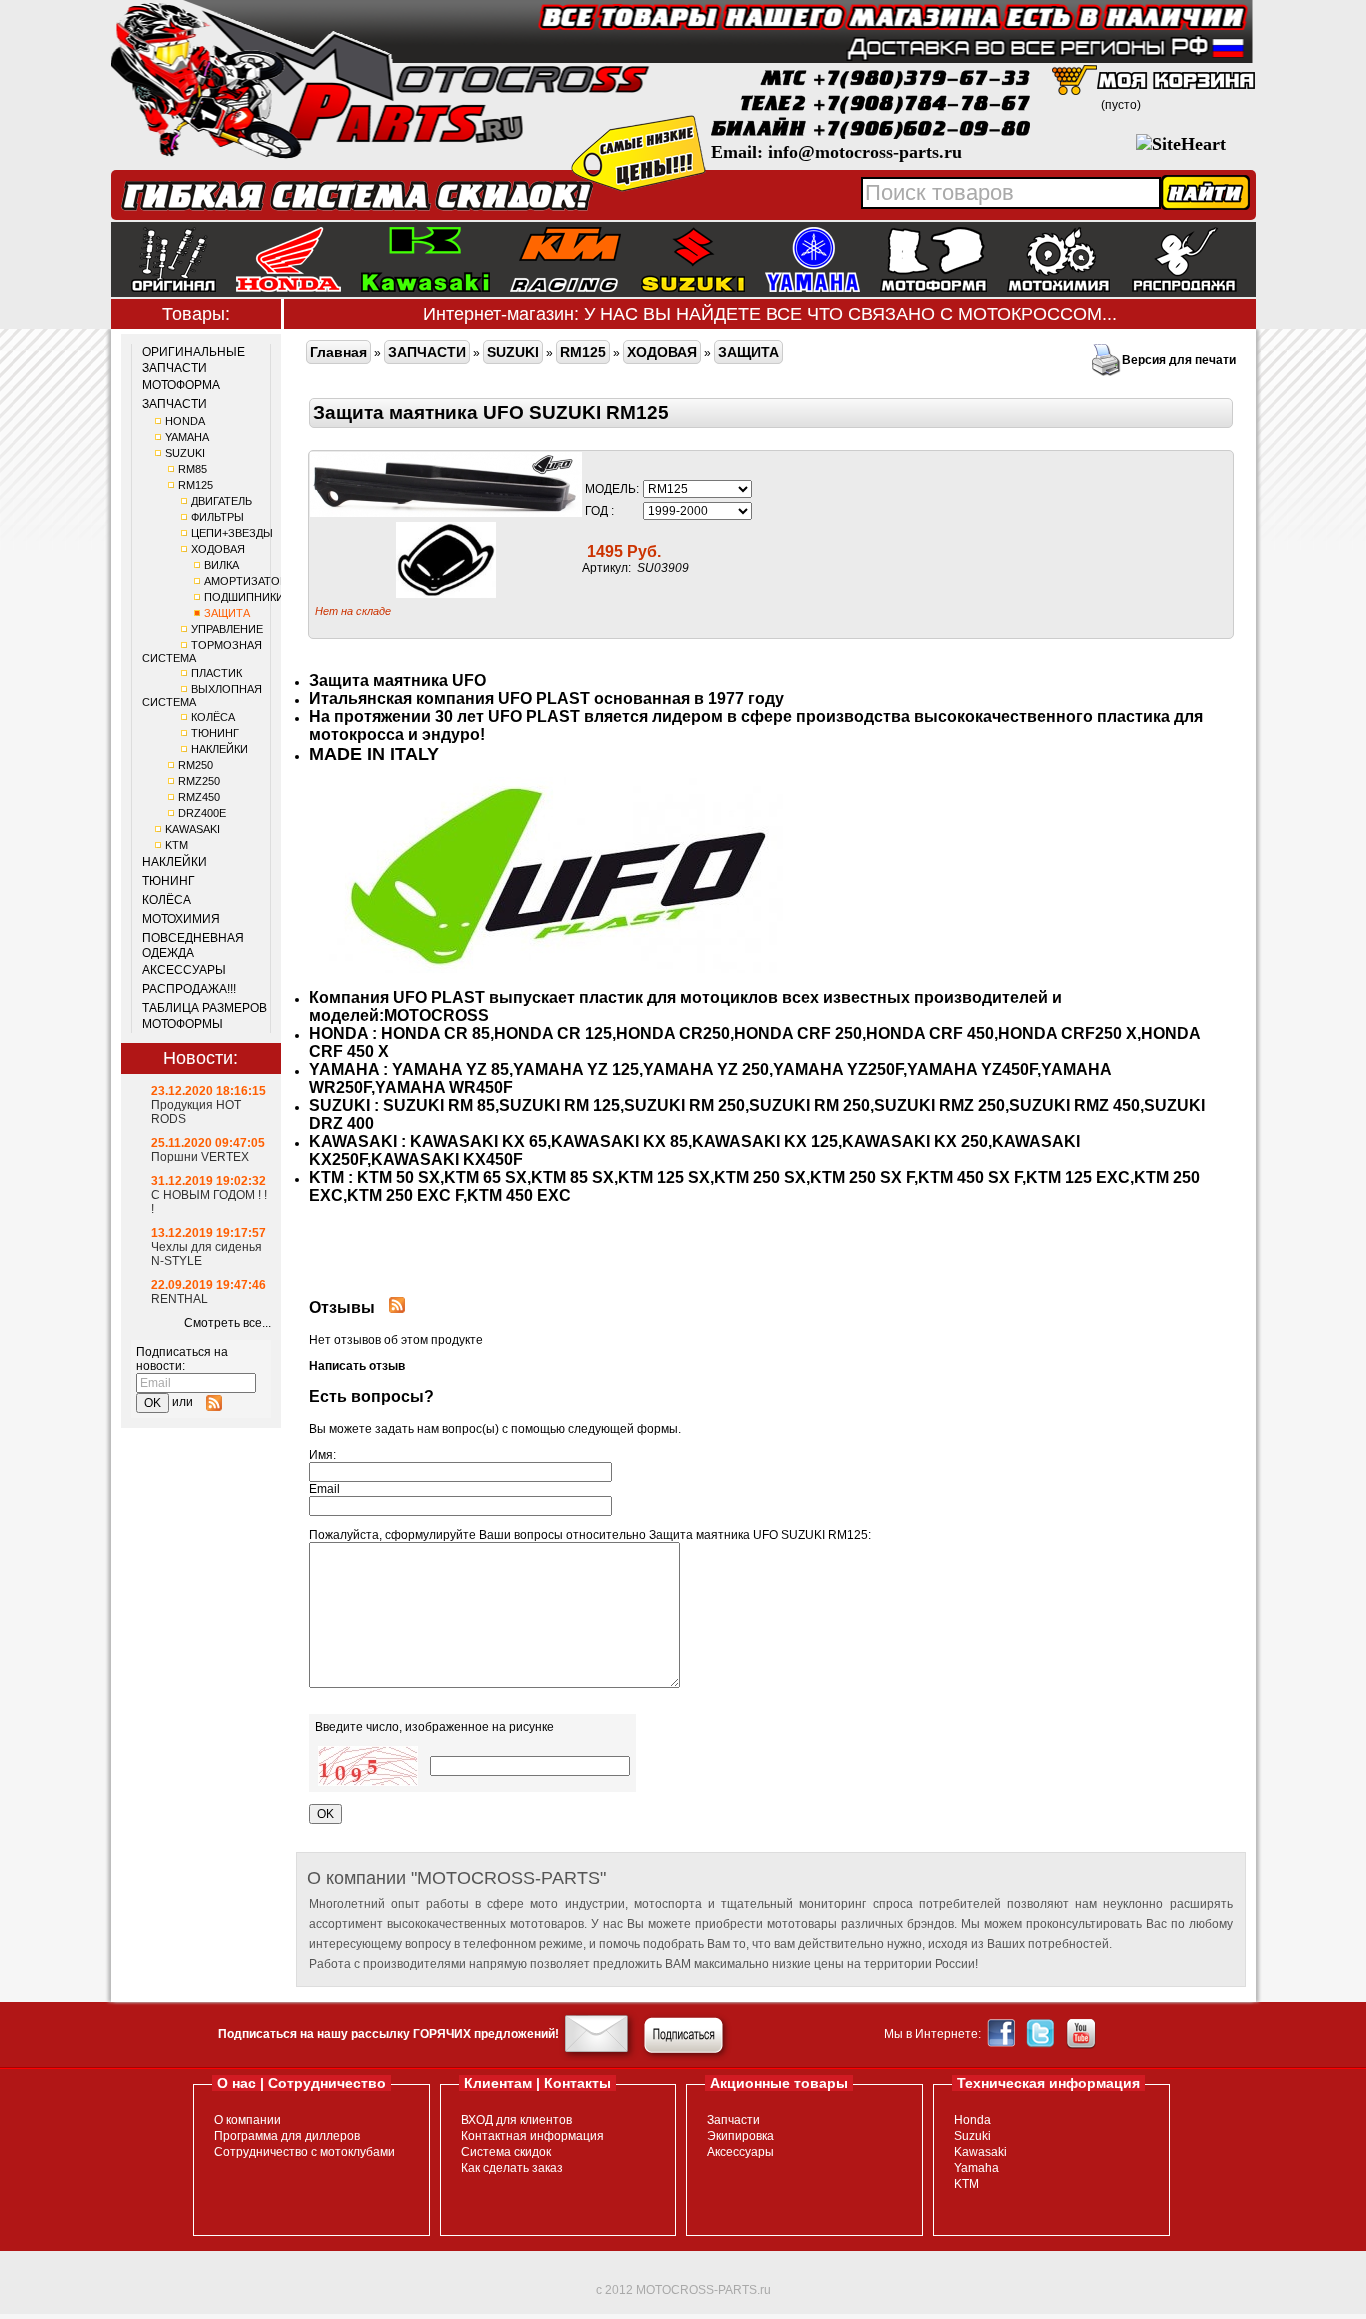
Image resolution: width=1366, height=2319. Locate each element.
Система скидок (506, 2152)
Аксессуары (740, 2152)
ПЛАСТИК (216, 673)
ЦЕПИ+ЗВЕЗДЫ (232, 533)
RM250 (195, 765)
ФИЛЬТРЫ (217, 517)
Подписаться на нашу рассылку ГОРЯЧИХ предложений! (388, 2034)
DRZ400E (202, 813)
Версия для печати (1179, 360)
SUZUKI (185, 453)
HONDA (185, 421)
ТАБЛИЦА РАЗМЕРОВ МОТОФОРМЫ (204, 1016)
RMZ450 (199, 797)
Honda (972, 2120)
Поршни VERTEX (200, 1157)
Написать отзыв (357, 1366)
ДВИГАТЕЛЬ (221, 501)
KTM (176, 845)
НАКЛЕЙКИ (219, 749)
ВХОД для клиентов (516, 2120)
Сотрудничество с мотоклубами (304, 2152)
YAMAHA (187, 437)
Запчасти (733, 2120)
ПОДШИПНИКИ (244, 597)
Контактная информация (532, 2136)
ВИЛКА (221, 565)
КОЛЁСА (213, 717)
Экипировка (740, 2136)
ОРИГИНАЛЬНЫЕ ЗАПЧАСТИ (193, 360)
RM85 (192, 469)
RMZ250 (199, 781)
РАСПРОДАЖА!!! (189, 989)
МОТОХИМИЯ (181, 919)
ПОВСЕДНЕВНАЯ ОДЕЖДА (193, 946)
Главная (338, 352)
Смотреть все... (227, 1323)
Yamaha (976, 2168)
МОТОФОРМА (181, 385)
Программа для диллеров (287, 2136)
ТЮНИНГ (215, 733)
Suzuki (972, 2136)
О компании (247, 2120)
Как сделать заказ (512, 2168)
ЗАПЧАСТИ (174, 404)
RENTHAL (179, 1299)
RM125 (195, 485)
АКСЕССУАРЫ (184, 970)
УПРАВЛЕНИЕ (227, 629)
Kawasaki (980, 2152)
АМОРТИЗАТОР (245, 581)
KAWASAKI (192, 829)
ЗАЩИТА (227, 613)
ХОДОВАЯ (218, 549)
